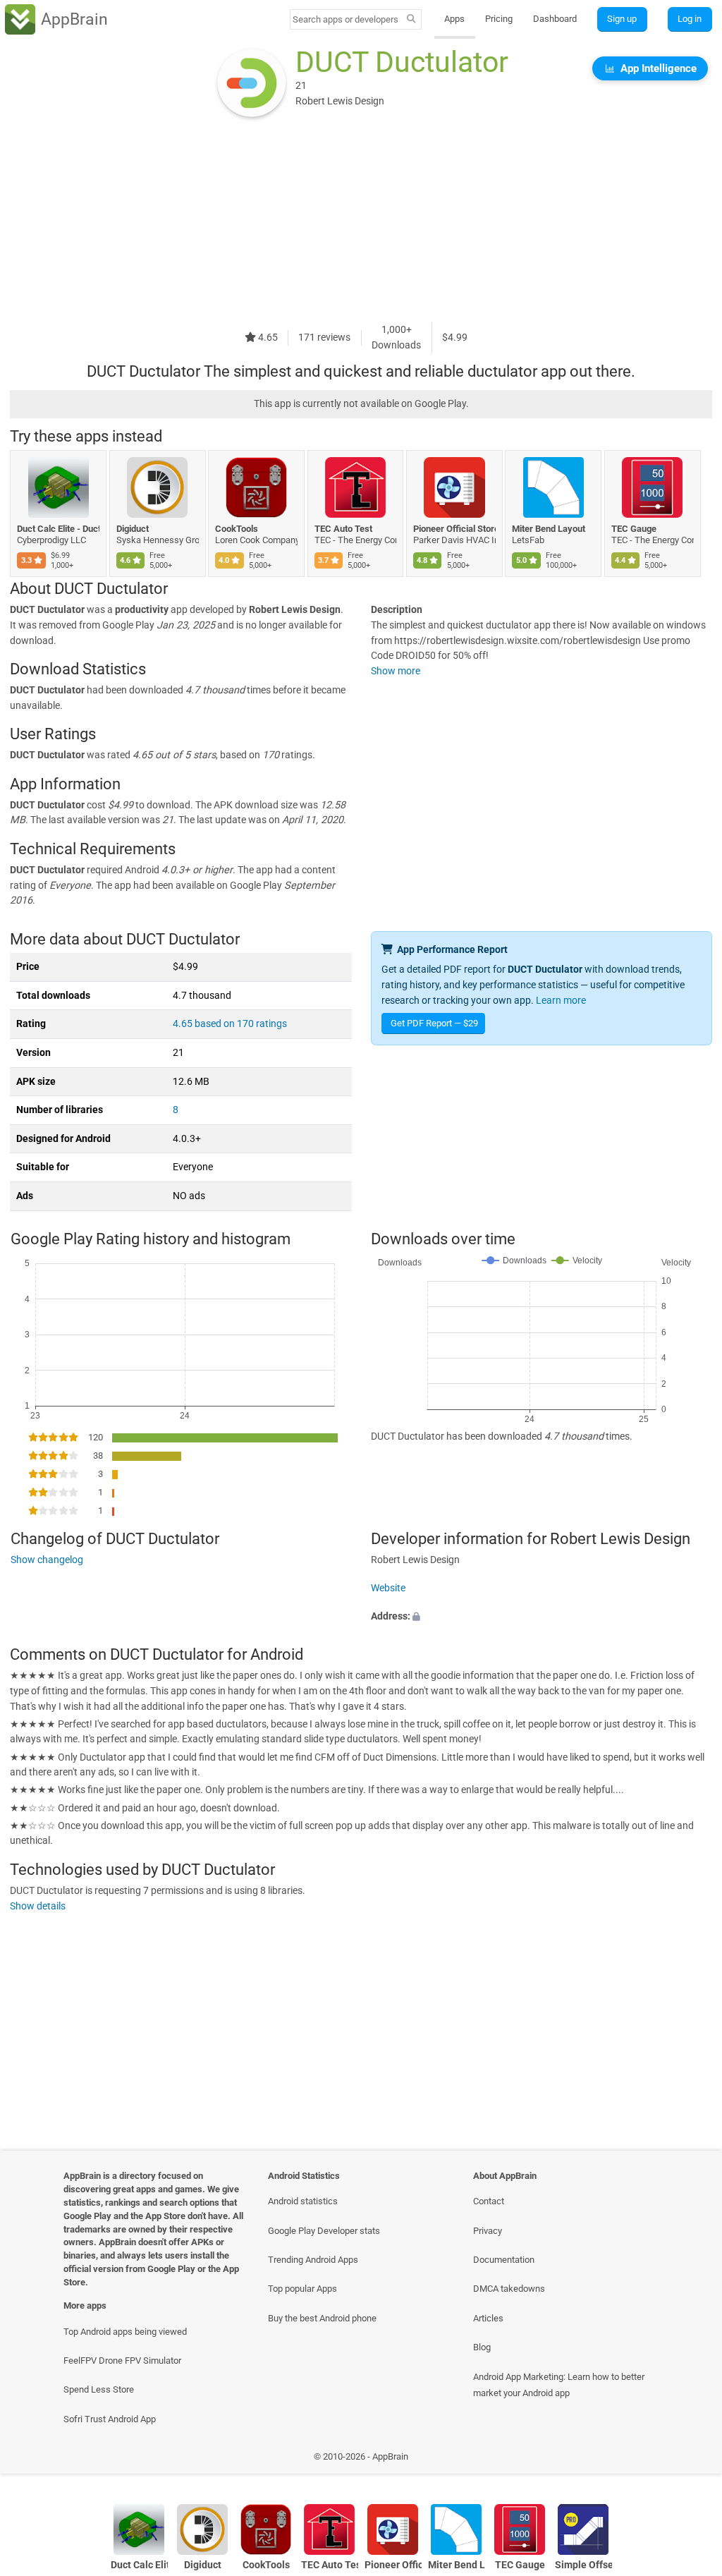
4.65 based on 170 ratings (230, 1024)
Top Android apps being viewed (125, 2332)
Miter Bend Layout (549, 529)
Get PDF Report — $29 (434, 1023)
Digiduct (133, 529)
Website (388, 1588)
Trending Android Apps (313, 2260)
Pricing (499, 19)
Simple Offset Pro (583, 2565)
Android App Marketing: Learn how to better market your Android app (559, 2385)
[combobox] (346, 19)
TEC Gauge (634, 529)
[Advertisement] (361, 224)
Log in (690, 19)
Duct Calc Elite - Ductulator (58, 529)
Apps (454, 19)
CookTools (237, 529)
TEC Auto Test (343, 529)
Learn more (561, 1001)
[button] (541, 1616)
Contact (489, 2201)
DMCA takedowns (509, 2289)
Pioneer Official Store (454, 529)
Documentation (504, 2260)
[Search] (411, 20)
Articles (488, 2318)
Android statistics (303, 2201)
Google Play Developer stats (324, 2231)
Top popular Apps (302, 2289)
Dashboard (555, 19)
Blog (482, 2347)
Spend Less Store (99, 2389)
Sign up (622, 19)
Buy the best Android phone (322, 2318)
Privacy (488, 2231)
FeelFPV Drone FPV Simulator (122, 2361)
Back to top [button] (691, 2460)
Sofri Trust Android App (110, 2419)
